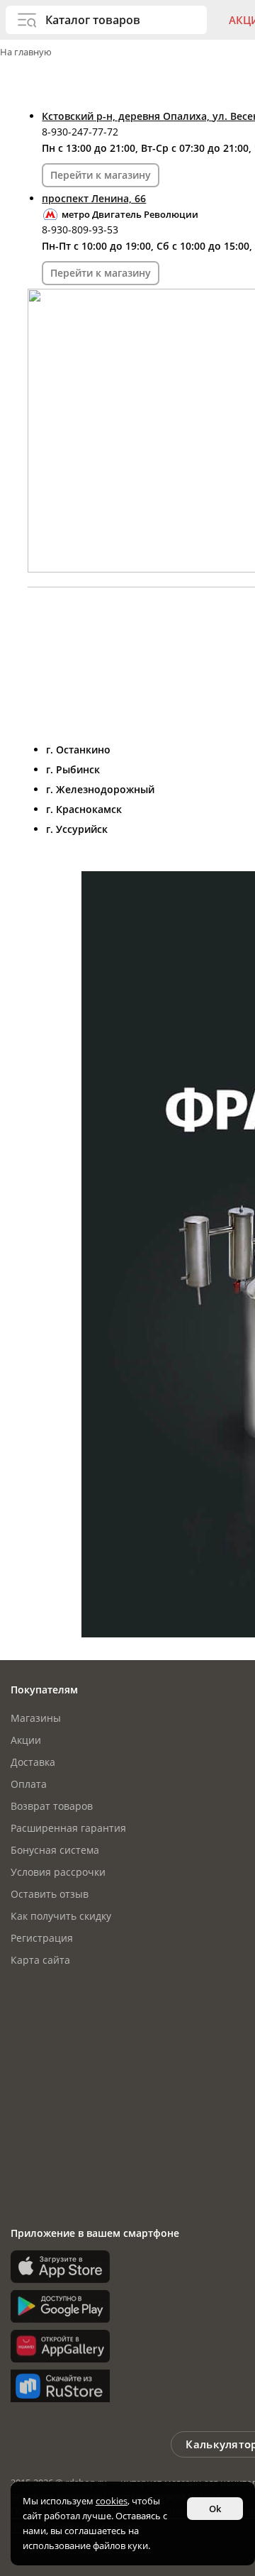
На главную (26, 52)
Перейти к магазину (101, 175)
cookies (112, 2501)
